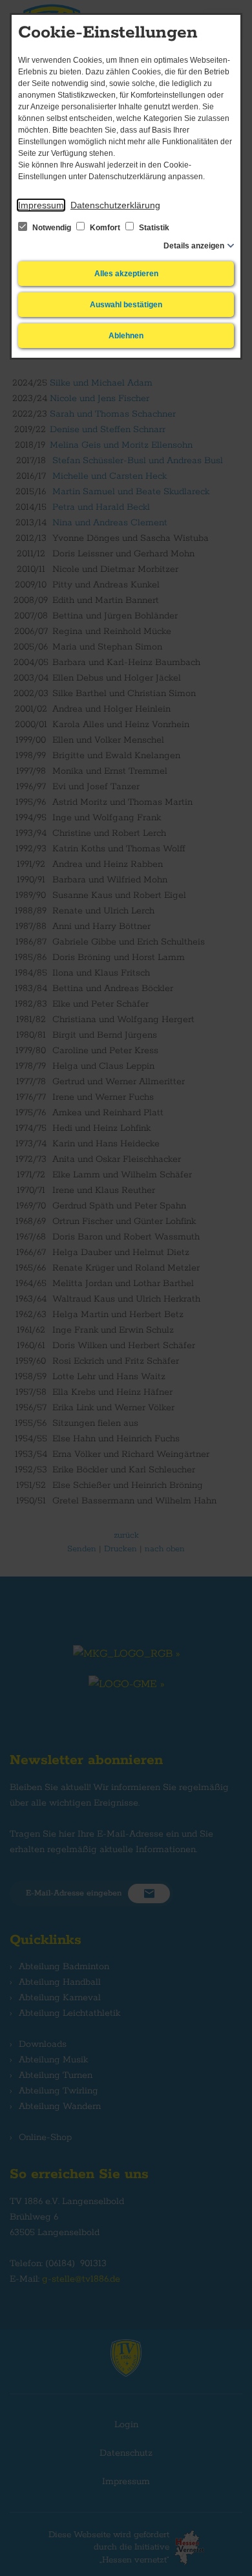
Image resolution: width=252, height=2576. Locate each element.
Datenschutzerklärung (115, 205)
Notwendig (52, 228)
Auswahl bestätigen (126, 305)
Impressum (41, 205)
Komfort (105, 228)
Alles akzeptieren (126, 274)
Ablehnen (126, 336)
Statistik (153, 228)
